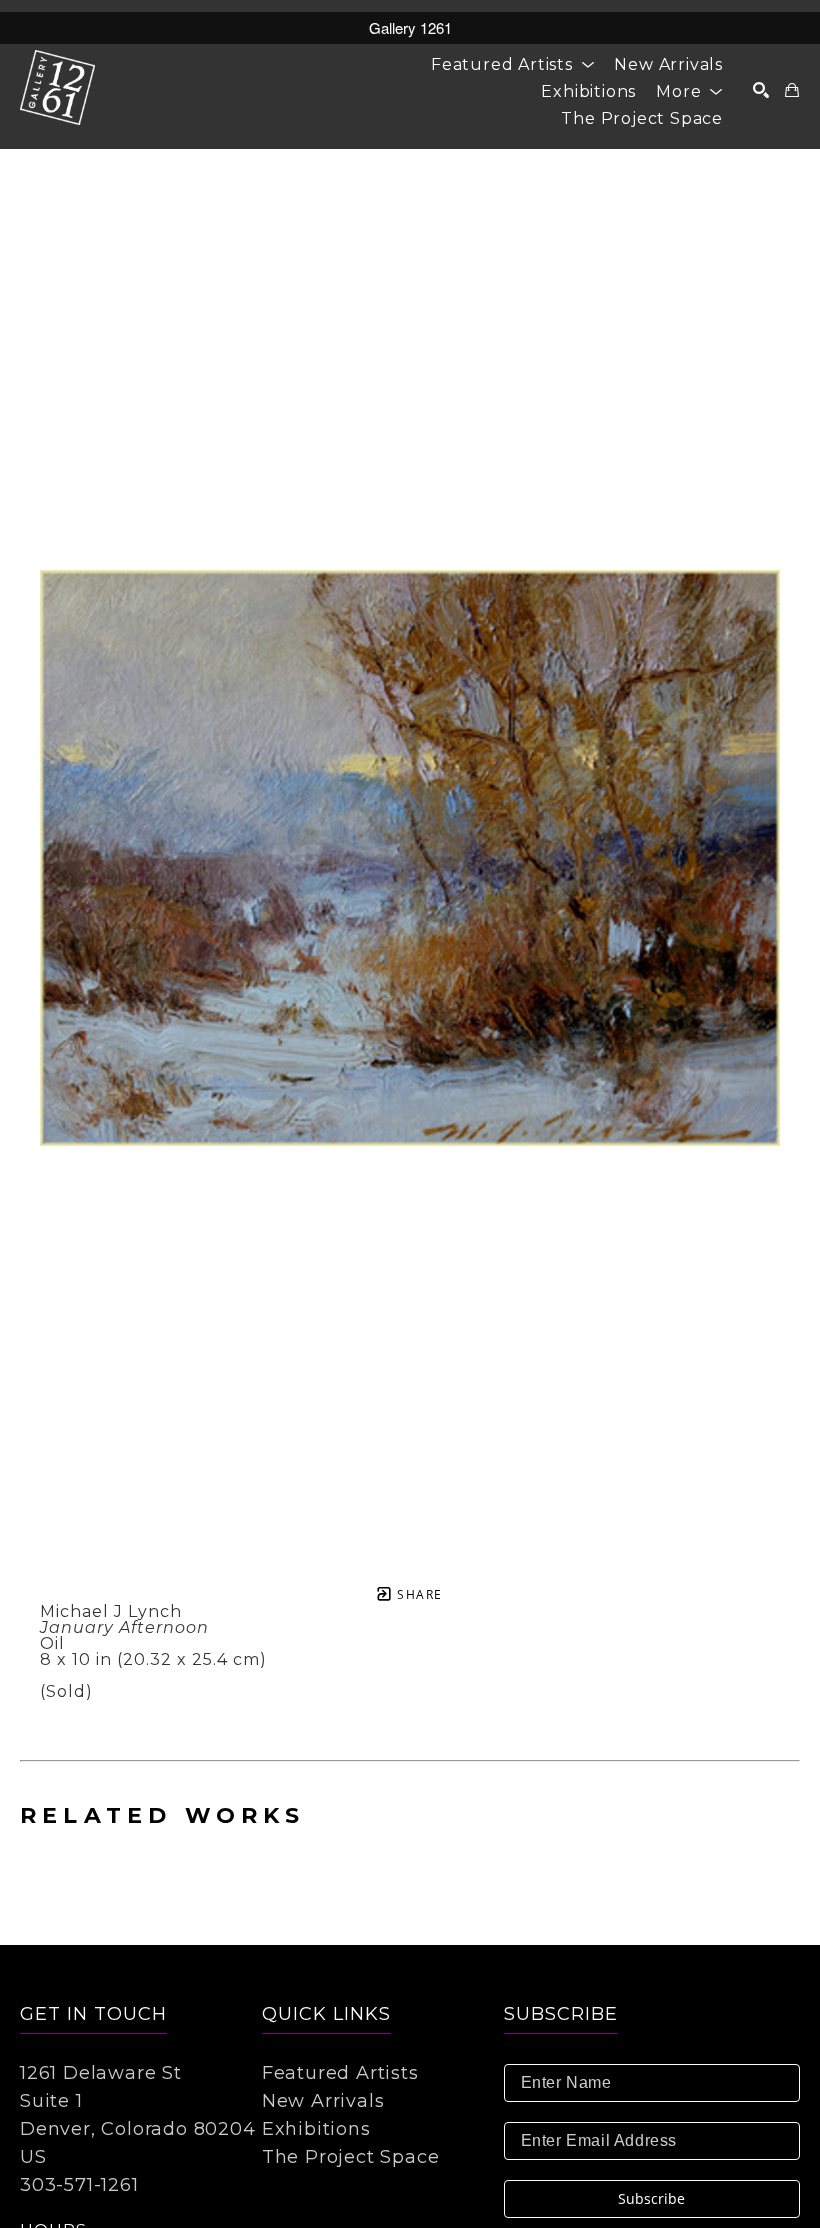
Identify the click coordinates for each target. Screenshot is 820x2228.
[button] (512, 64)
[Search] (761, 90)
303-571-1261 (79, 2185)
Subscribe (651, 2198)
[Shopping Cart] (792, 90)
